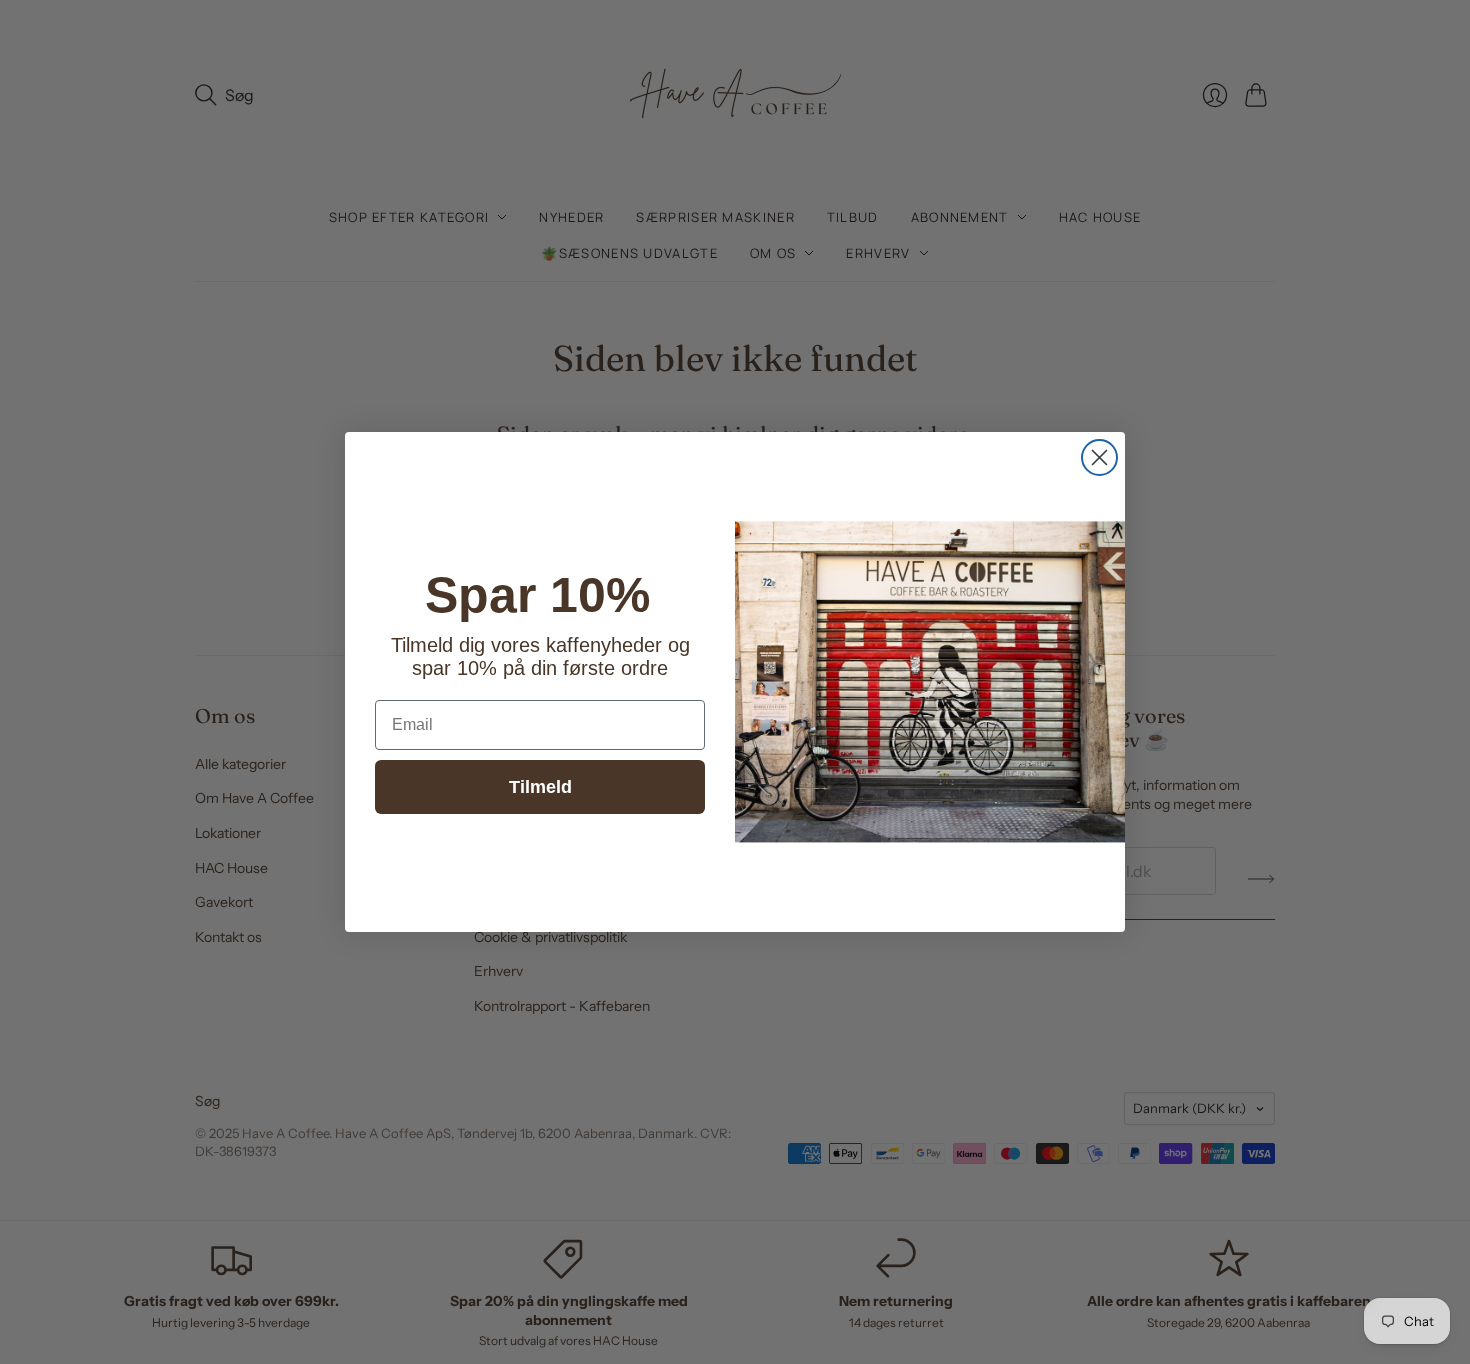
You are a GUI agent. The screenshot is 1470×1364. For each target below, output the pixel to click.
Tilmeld (540, 787)
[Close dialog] (1099, 457)
